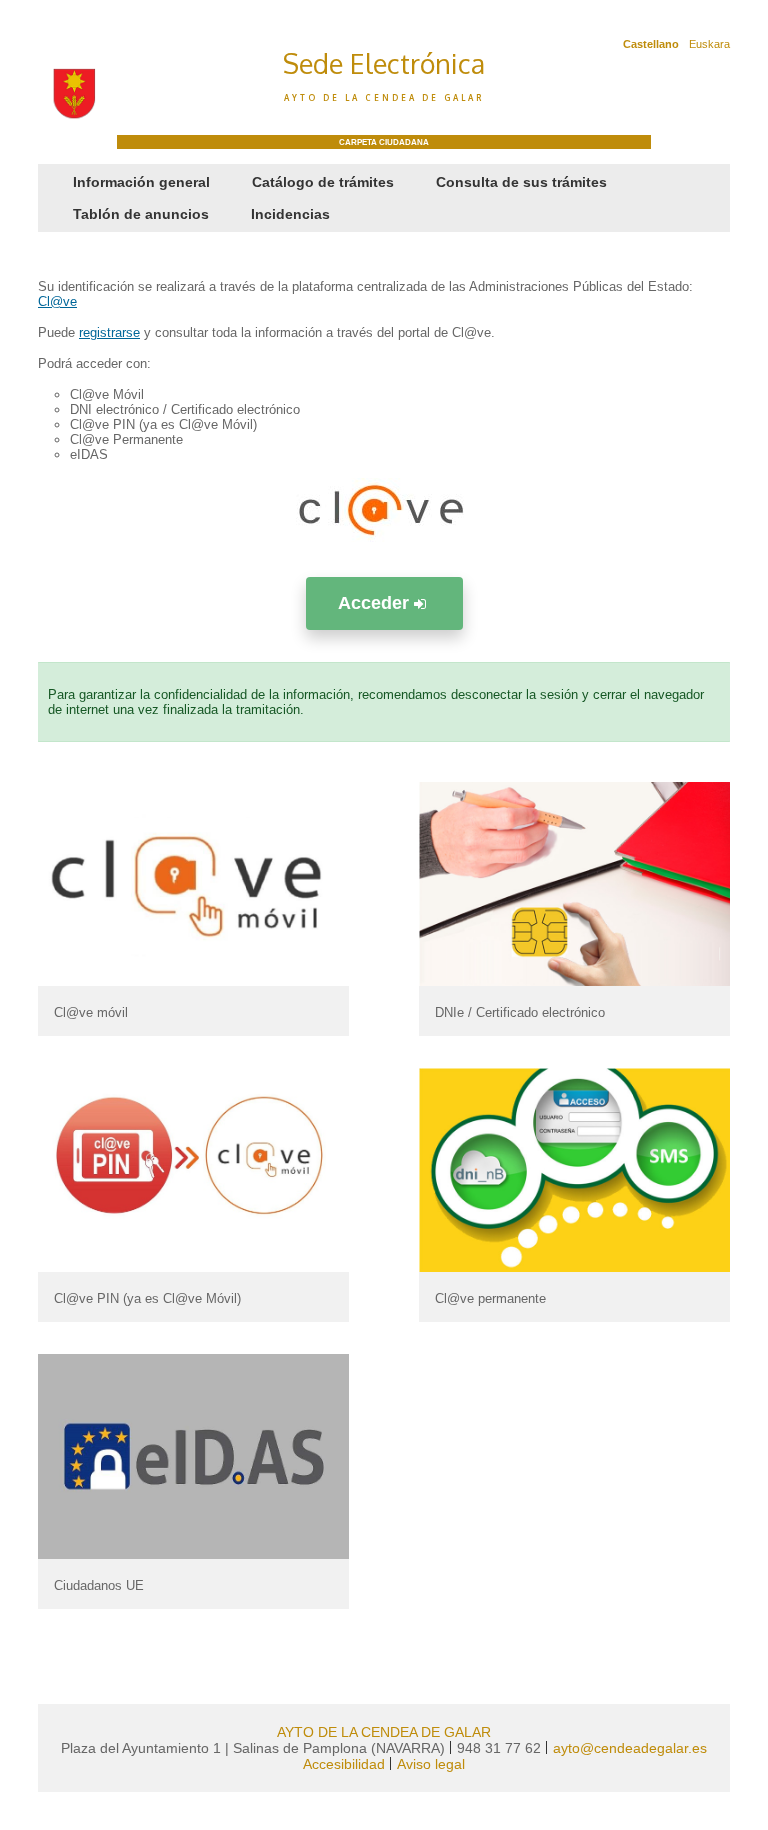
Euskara (709, 44)
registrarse (109, 332)
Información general (141, 182)
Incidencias (290, 214)
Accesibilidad (344, 1764)
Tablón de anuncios (141, 214)
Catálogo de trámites (323, 182)
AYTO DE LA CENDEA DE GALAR (384, 1732)
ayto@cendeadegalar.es (630, 1748)
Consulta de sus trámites (521, 182)
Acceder (376, 603)
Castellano (651, 44)
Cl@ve (57, 301)
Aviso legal (431, 1764)
